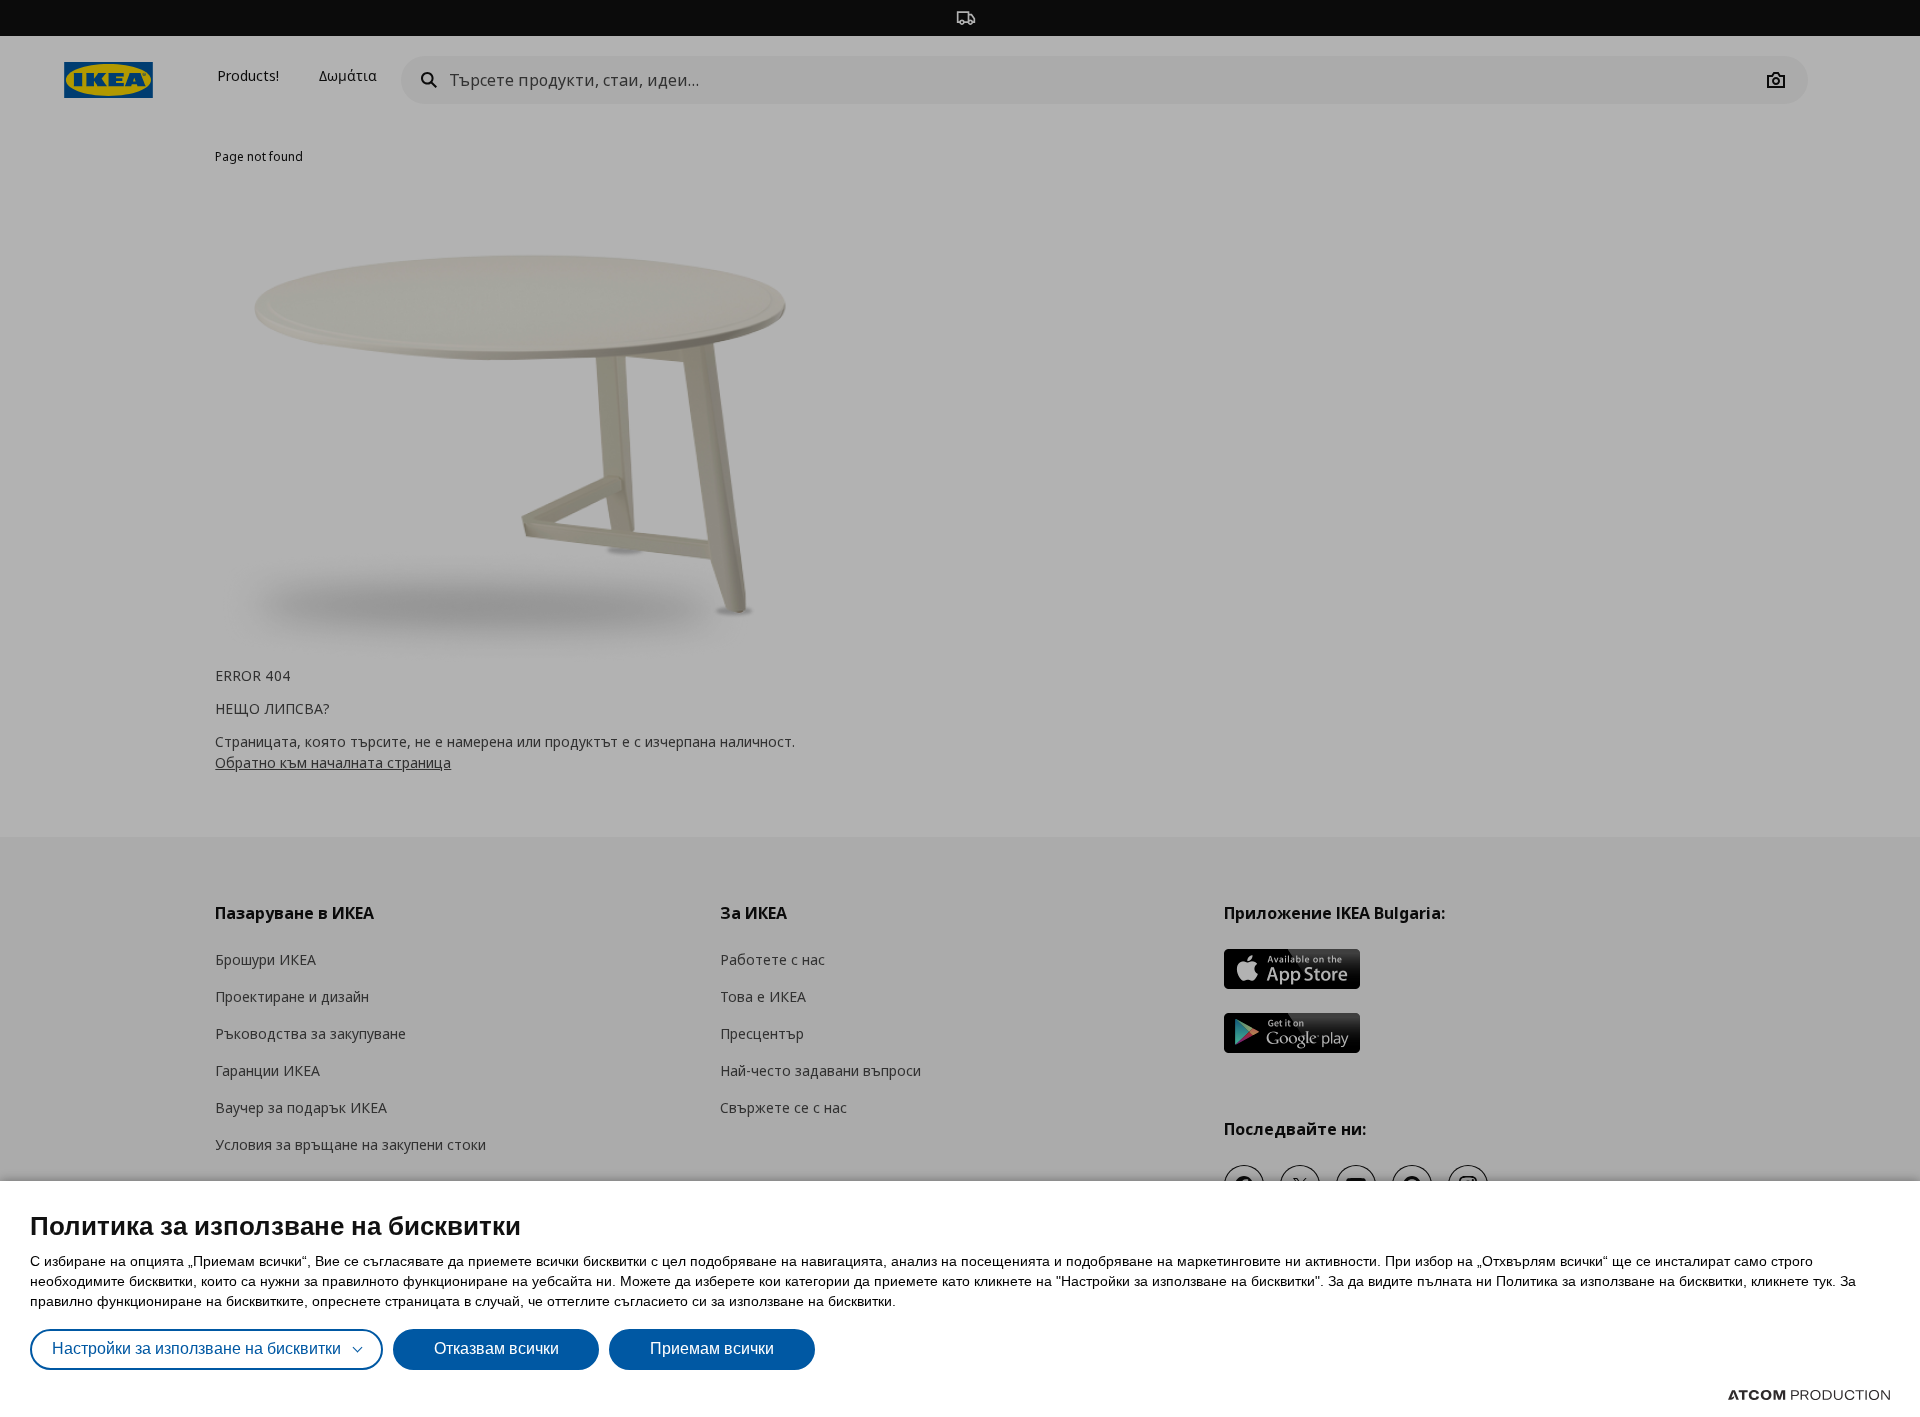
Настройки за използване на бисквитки (196, 1348)
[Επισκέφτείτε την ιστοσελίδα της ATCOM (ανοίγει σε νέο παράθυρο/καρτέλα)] (1809, 1395)
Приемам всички (712, 1348)
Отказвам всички (496, 1348)
